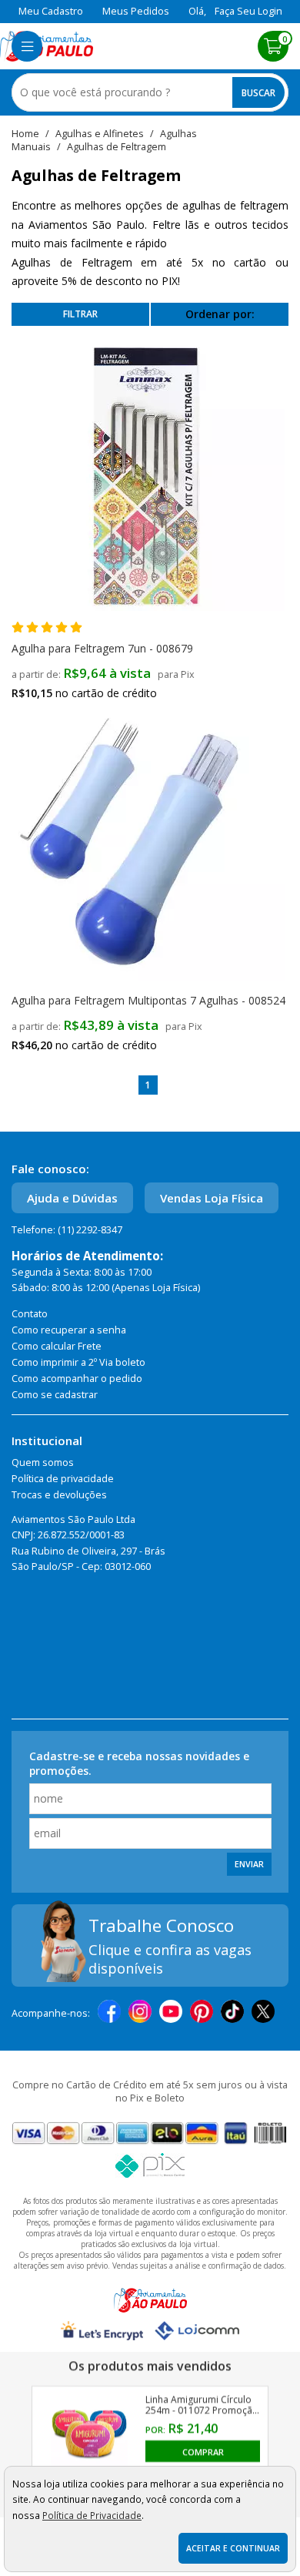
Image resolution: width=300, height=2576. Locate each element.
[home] (47, 46)
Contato (30, 1314)
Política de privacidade (63, 1479)
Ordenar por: (220, 314)
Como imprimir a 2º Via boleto (78, 1362)
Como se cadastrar (55, 1395)
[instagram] (140, 2013)
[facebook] (109, 2013)
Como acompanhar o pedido (77, 1379)
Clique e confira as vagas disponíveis (170, 1959)
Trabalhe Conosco (161, 1925)
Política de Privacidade (92, 2515)
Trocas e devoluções (59, 1495)
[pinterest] (202, 2013)
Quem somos (43, 1462)
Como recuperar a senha (69, 1330)
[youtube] (171, 2013)
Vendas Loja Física (212, 1198)
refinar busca (80, 314)
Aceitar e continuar (233, 2548)
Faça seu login (248, 11)
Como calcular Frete (57, 1346)
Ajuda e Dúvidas (72, 1198)
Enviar (249, 1864)
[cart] (273, 46)
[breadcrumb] (25, 134)
